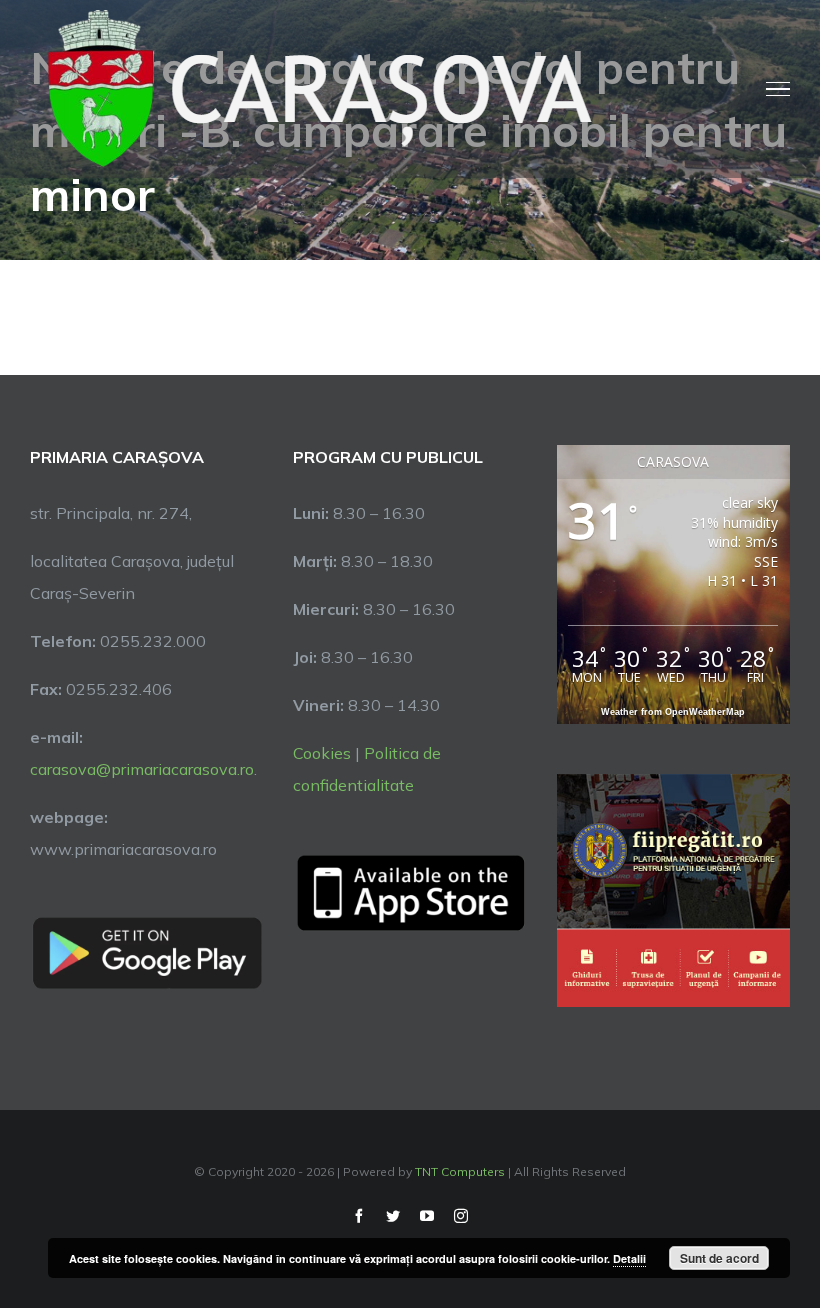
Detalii (629, 1258)
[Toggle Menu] (778, 89)
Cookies (322, 753)
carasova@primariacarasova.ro (142, 769)
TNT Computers (460, 1171)
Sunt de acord (719, 1258)
